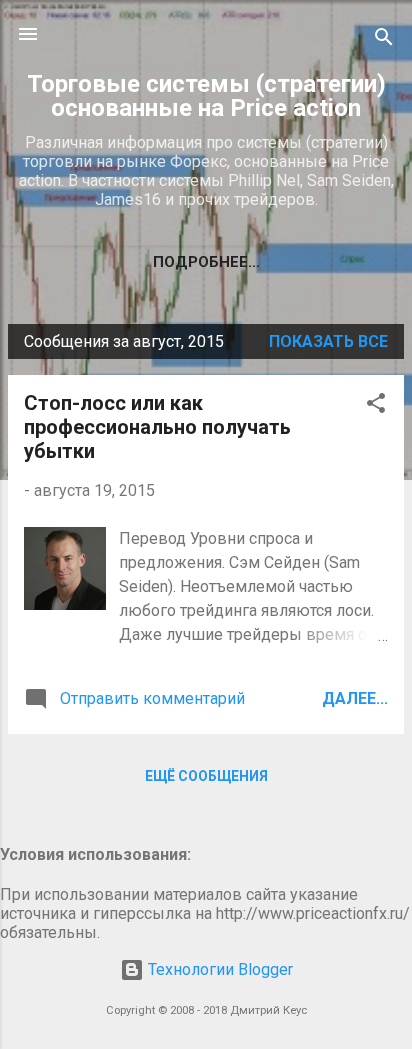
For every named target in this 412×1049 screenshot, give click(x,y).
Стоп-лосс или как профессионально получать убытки (157, 427)
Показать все (328, 341)
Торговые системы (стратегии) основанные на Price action (206, 96)
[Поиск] (384, 40)
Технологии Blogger (218, 969)
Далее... (355, 698)
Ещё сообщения (206, 776)
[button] (376, 406)
